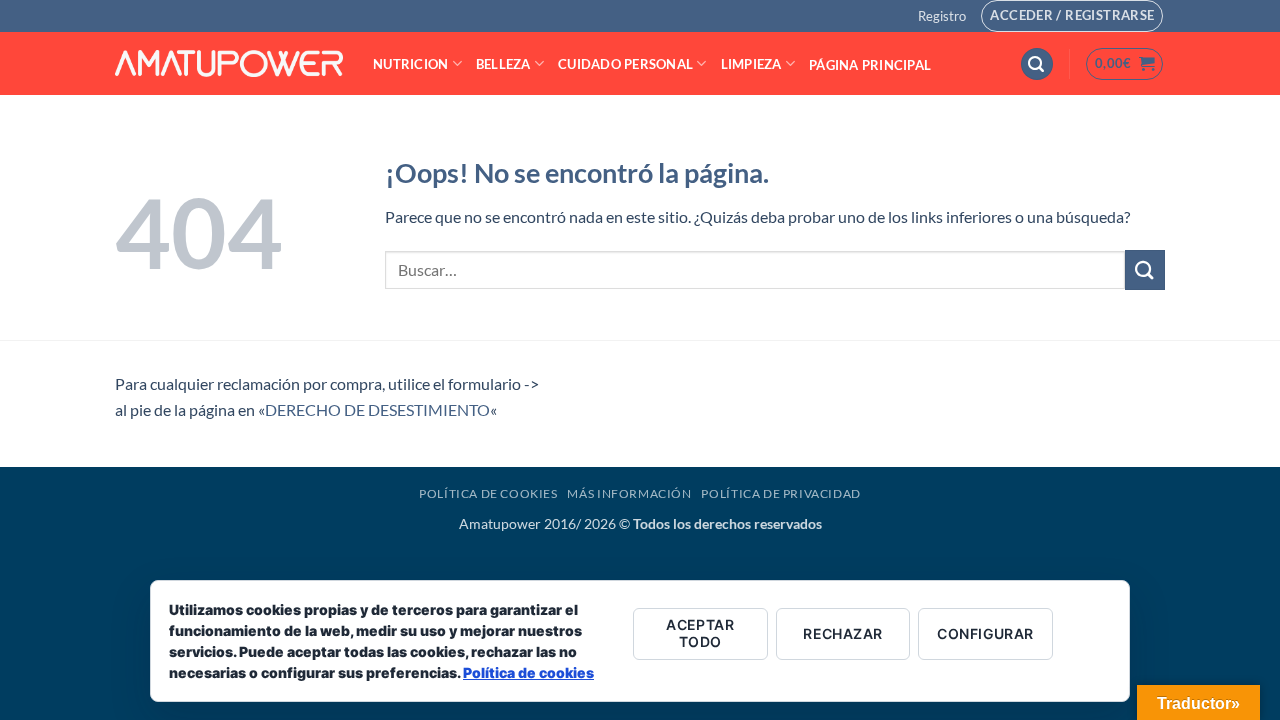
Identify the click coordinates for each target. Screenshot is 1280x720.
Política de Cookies (488, 493)
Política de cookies (528, 672)
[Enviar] (1145, 269)
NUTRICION (410, 64)
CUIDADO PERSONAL (625, 64)
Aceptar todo (700, 633)
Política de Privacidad (780, 493)
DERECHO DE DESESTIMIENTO (377, 409)
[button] (942, 16)
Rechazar (842, 633)
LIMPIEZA (751, 64)
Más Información (629, 493)
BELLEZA (503, 64)
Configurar (985, 633)
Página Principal (870, 65)
